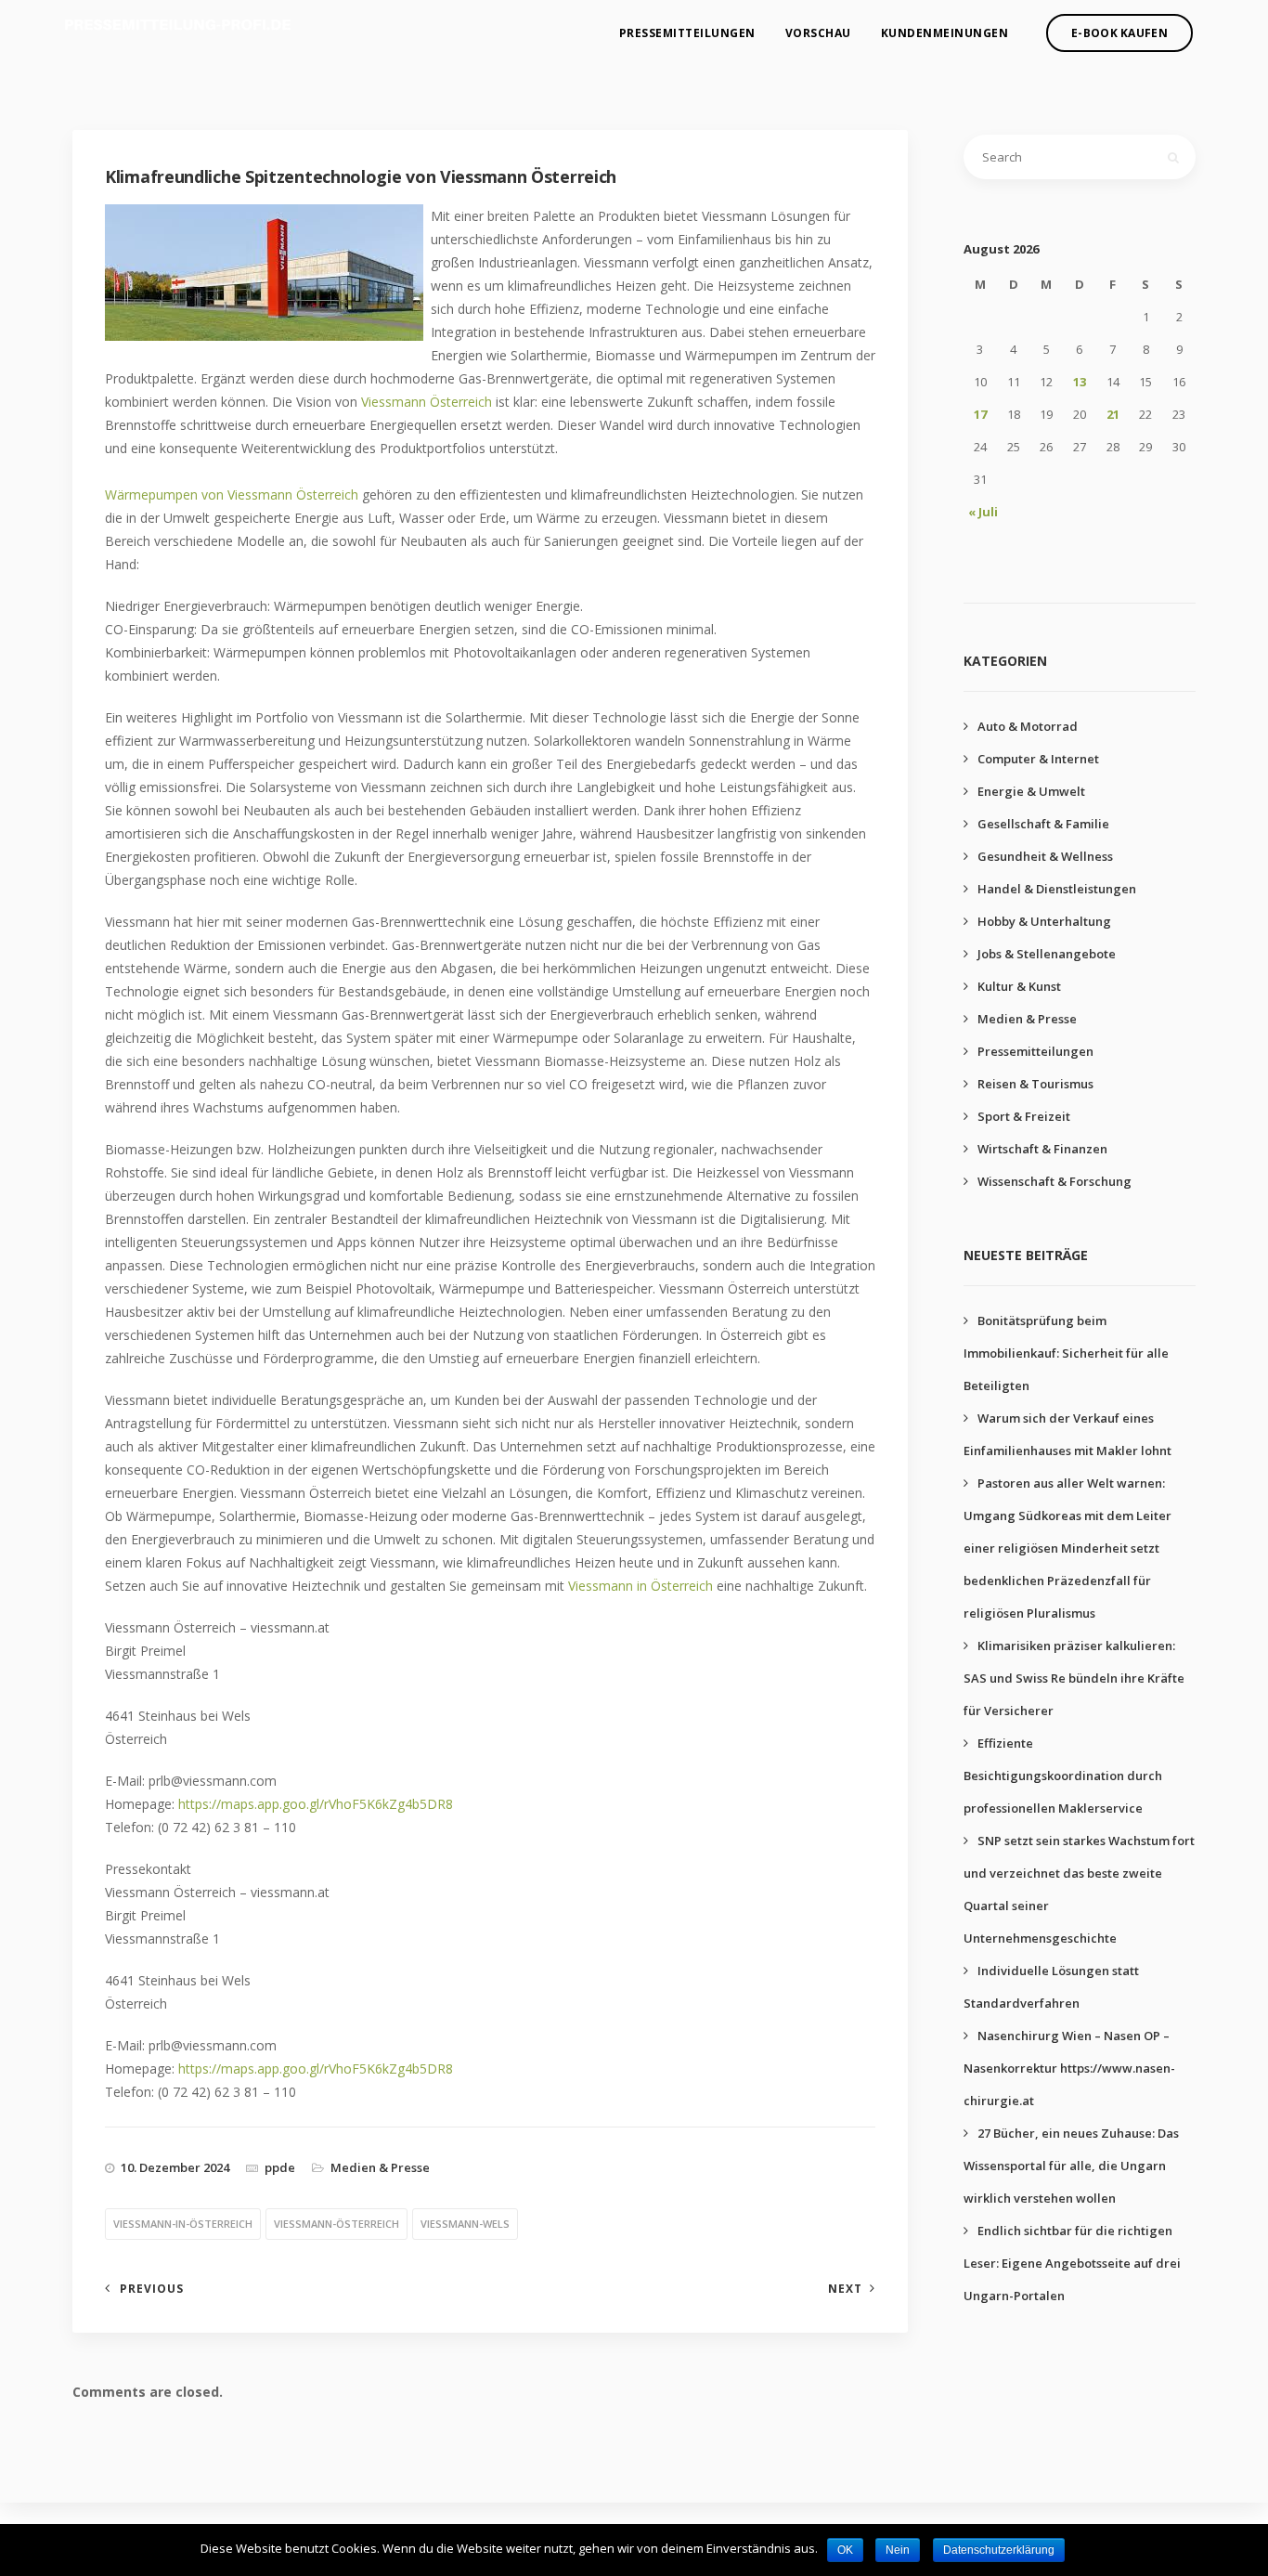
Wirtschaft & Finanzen (1042, 1149)
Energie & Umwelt (1031, 791)
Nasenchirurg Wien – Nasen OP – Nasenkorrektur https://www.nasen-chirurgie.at (1069, 2068)
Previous (152, 2289)
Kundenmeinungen (945, 33)
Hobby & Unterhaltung (1044, 921)
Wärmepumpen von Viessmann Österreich (232, 494)
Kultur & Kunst (1019, 986)
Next (845, 2289)
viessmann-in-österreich (183, 2224)
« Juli (983, 512)
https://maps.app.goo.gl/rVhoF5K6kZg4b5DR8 (316, 1804)
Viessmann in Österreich (640, 1586)
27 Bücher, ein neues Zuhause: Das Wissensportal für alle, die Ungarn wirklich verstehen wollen (1071, 2166)
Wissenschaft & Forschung (1055, 1181)
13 (1080, 382)
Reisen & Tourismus (1035, 1084)
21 (1113, 414)
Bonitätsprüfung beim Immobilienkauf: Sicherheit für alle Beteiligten (1066, 1353)
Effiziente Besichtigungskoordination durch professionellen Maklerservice (1063, 1776)
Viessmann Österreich (427, 402)
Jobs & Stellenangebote (1047, 954)
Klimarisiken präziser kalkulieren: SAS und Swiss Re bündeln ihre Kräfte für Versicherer (1074, 1678)
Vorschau (818, 33)
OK (845, 2550)
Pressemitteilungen (687, 33)
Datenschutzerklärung (999, 2550)
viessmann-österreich (336, 2224)
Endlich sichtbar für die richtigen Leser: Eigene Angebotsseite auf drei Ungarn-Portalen (1072, 2263)
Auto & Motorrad (1028, 726)
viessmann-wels (465, 2224)
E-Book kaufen (1119, 33)
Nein (898, 2550)
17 (980, 414)
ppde (280, 2167)
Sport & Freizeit (1024, 1116)
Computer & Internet (1038, 759)
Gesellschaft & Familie (1043, 824)
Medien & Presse (380, 2167)
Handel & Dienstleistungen (1057, 889)
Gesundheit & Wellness (1045, 856)
